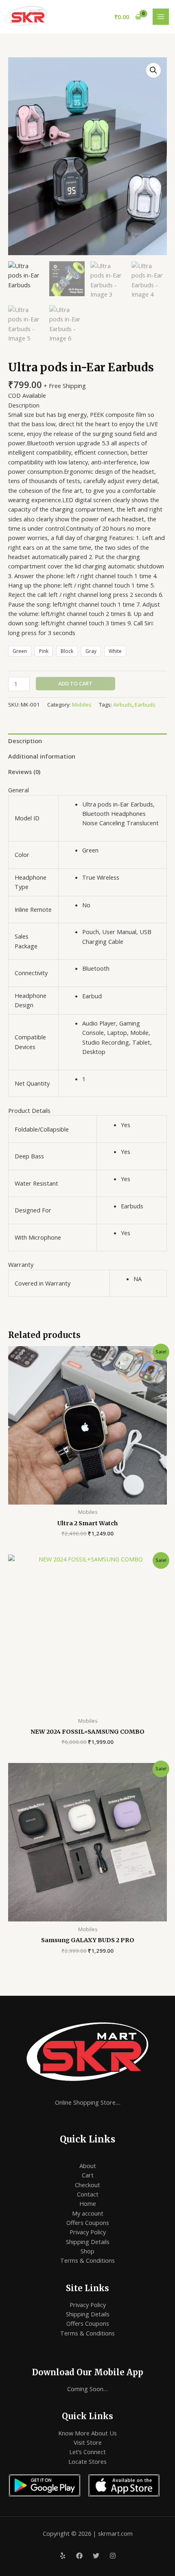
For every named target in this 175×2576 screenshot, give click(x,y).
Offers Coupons (88, 2223)
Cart (88, 2175)
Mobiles (82, 705)
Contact (88, 2194)
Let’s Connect (87, 2452)
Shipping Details (88, 2242)
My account (88, 2213)
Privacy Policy (88, 2232)
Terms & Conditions (87, 2260)
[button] (153, 70)
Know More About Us (87, 2433)
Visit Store (88, 2442)
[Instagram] (113, 2556)
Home (88, 2203)
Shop (87, 2251)
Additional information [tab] (42, 756)
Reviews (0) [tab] (24, 772)
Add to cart (75, 683)
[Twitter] (96, 2556)
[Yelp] (63, 2556)
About (88, 2166)
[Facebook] (79, 2556)
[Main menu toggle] (161, 17)
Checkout (87, 2185)
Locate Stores (87, 2461)
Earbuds (145, 705)
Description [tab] (25, 741)
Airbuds (123, 705)
